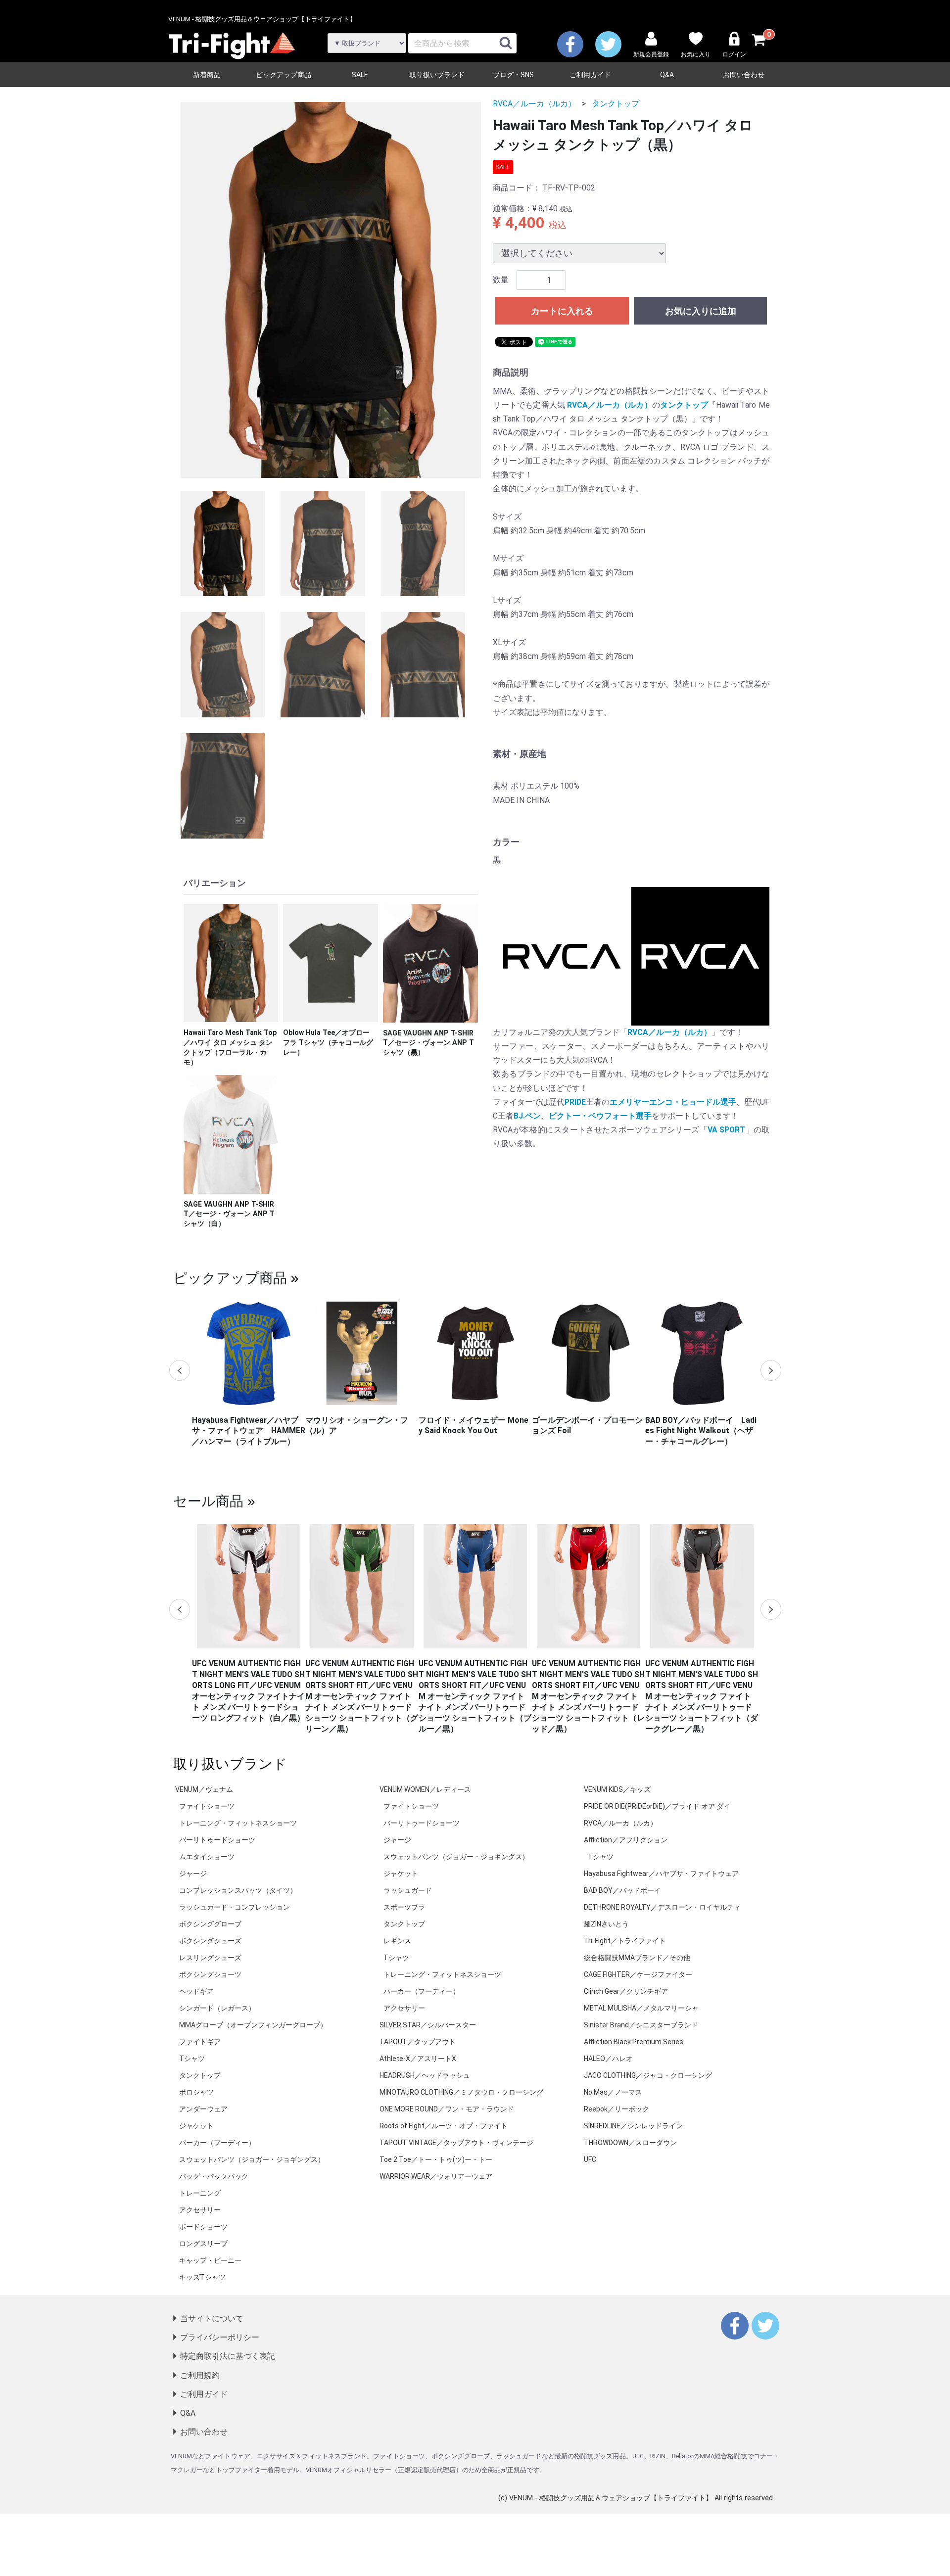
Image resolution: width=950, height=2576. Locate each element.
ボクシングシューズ (210, 1941)
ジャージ (193, 1873)
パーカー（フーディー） (217, 2143)
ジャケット (196, 2126)
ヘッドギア (196, 1991)
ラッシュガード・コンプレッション (235, 1907)
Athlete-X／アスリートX (418, 2059)
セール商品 (208, 1500)
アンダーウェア (203, 2109)
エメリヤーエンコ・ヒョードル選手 (673, 1102)
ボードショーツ (203, 2227)
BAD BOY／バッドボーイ (622, 1890)
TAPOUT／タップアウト (418, 2042)
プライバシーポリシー (220, 2338)
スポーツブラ (404, 1907)
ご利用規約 (200, 2375)
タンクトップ (616, 104)
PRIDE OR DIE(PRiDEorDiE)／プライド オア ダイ (657, 1806)
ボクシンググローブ (210, 1924)
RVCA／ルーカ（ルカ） (534, 104)
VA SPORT (726, 1130)
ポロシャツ (196, 2092)
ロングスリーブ (203, 2244)
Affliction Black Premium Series (634, 2042)
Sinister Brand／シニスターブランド (641, 2025)
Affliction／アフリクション (626, 1840)
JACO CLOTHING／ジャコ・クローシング (648, 2075)
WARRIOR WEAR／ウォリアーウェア (436, 2176)
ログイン (734, 54)
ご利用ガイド (590, 75)
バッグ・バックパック (214, 2176)
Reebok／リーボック (617, 2109)
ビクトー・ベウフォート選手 (600, 1116)
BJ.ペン (527, 1116)
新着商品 (207, 75)
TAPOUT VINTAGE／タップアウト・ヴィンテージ (456, 2143)
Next (770, 1370)
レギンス (397, 1941)
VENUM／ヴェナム (204, 1789)
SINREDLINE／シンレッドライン (633, 2126)
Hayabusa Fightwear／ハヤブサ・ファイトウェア (661, 1873)
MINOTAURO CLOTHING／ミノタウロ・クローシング (461, 2092)
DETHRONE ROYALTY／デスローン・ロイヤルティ (662, 1907)
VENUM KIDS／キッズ (617, 1789)
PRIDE (575, 1102)
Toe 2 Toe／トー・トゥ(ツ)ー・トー (436, 2159)
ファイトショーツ (207, 1806)
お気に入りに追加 (701, 311)
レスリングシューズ (210, 1958)
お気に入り (696, 54)
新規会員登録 (651, 54)
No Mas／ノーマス (613, 2092)
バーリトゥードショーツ (217, 1840)
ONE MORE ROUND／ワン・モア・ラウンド (447, 2109)
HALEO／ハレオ (608, 2059)
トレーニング (200, 2193)
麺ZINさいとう (606, 1924)
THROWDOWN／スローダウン (630, 2143)
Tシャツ (192, 2059)
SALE (360, 75)
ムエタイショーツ (207, 1857)
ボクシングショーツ (210, 1974)
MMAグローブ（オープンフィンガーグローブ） (253, 2025)
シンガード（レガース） (217, 2008)
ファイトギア (200, 2042)
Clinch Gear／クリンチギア (626, 1991)
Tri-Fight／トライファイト (625, 1941)
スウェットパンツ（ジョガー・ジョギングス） (252, 2159)
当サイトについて (212, 2318)
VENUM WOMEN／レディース (425, 1789)
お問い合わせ (744, 75)
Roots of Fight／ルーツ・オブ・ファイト (444, 2126)
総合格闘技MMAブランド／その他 (637, 1958)
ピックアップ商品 (284, 75)
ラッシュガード (408, 1890)
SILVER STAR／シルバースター (428, 2025)
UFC (590, 2159)
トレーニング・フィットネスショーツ (238, 1823)
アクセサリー (200, 2210)
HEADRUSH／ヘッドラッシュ (425, 2075)
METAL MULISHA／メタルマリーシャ (641, 2008)
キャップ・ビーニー (210, 2260)
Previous (180, 1370)
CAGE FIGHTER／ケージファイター (638, 1974)
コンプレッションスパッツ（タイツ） (238, 1890)
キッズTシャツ (202, 2277)
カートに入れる (562, 311)
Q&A (667, 75)
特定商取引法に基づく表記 (228, 2357)
